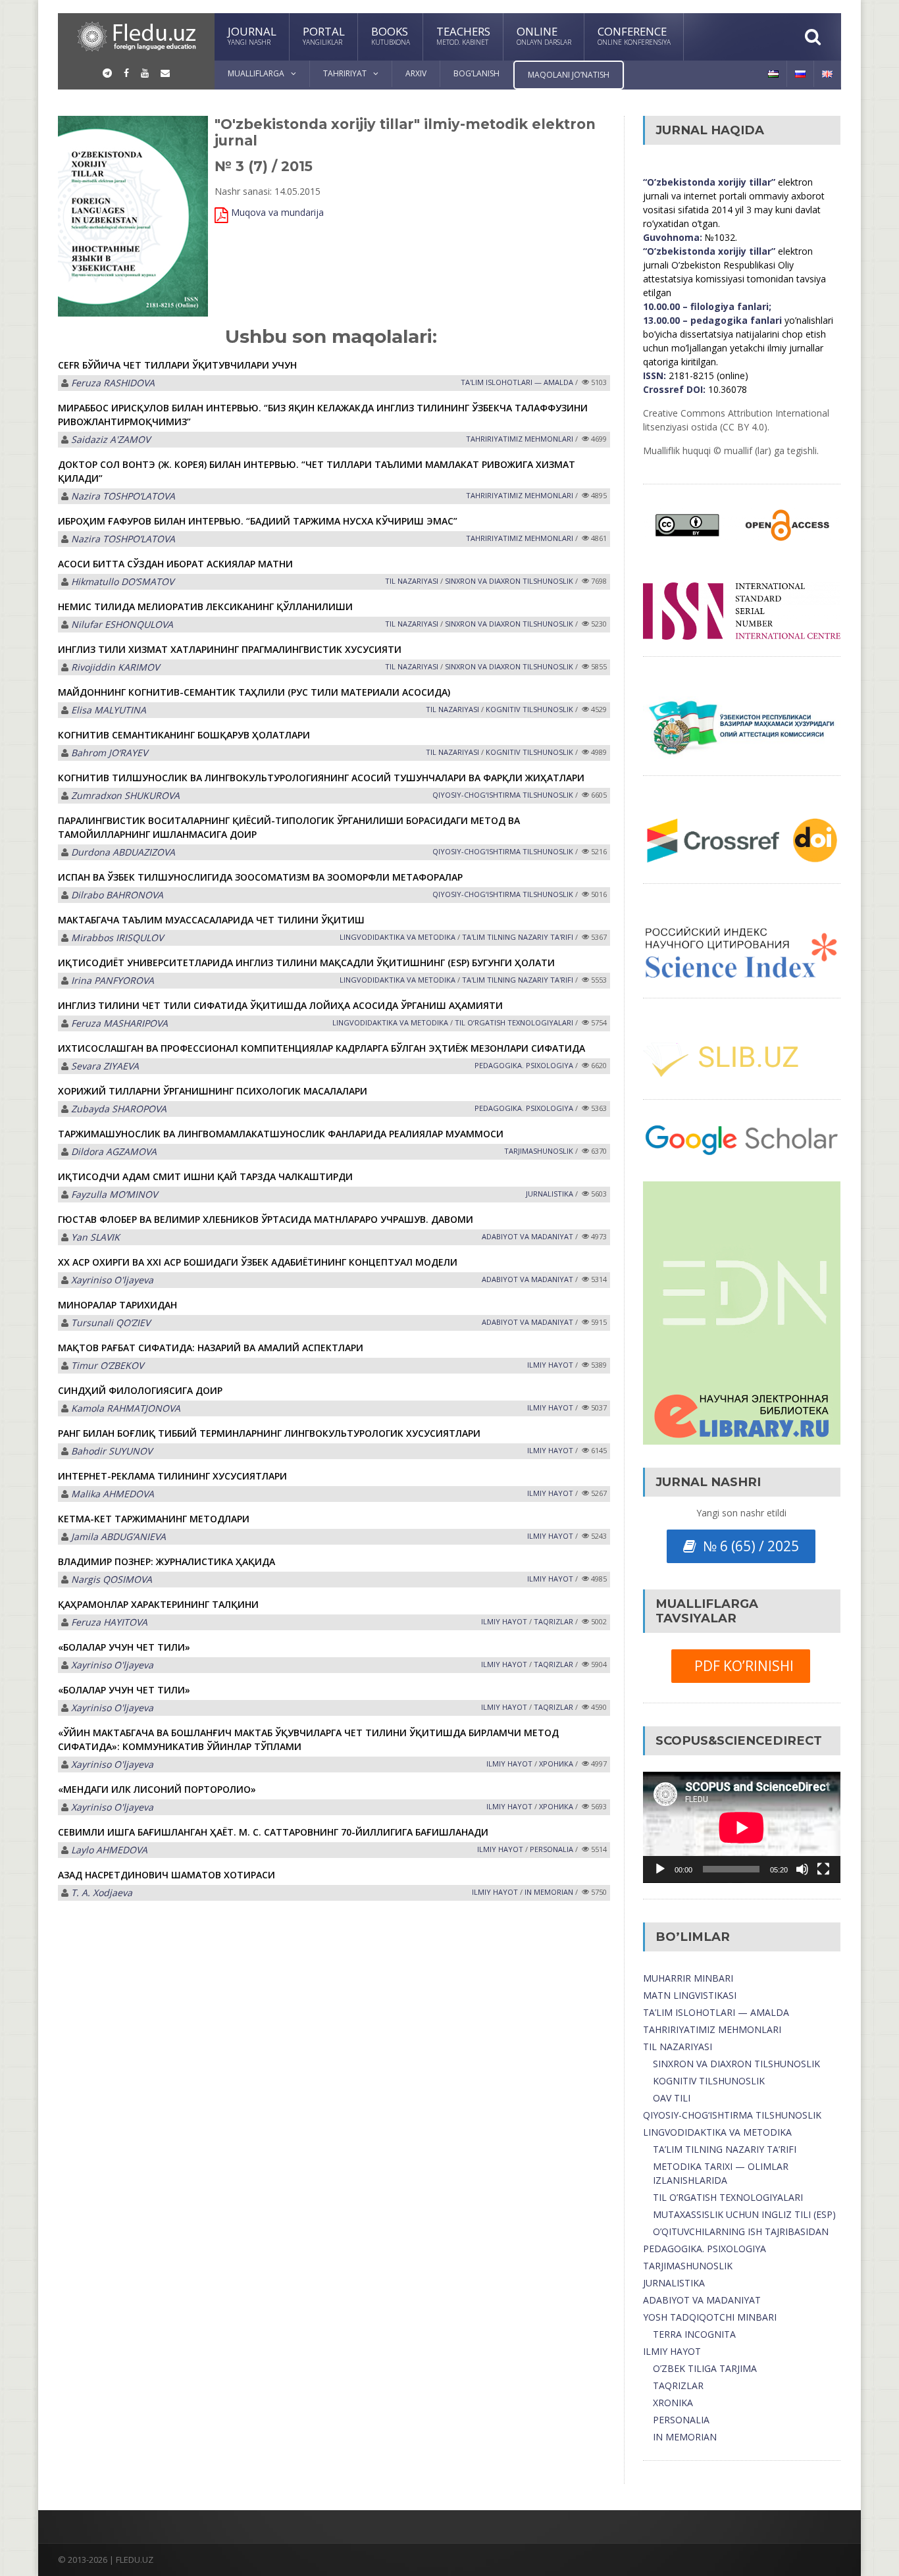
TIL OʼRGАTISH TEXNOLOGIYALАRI (514, 1022)
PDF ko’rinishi (741, 1666)
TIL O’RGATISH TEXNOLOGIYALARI (728, 2197)
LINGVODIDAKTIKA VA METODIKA (717, 2132)
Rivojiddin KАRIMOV (115, 667)
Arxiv (416, 73)
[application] (742, 1827)
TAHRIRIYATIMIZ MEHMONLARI (712, 2029)
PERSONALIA (552, 1849)
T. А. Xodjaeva (102, 1893)
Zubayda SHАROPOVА (119, 1109)
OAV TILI (672, 2098)
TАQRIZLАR (553, 1621)
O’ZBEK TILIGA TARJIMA (705, 2368)
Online (544, 35)
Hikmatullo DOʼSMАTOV (122, 581)
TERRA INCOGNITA (694, 2334)
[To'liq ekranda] (823, 1869)
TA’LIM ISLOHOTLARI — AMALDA (716, 2012)
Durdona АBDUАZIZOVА (123, 852)
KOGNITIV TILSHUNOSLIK (529, 709)
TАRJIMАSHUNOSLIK (539, 1151)
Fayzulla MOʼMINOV (114, 1194)
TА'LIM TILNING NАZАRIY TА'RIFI (518, 937)
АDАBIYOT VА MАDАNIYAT (527, 1236)
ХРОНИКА (556, 1764)
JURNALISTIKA (550, 1194)
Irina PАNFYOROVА (113, 980)
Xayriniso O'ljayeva (112, 1280)
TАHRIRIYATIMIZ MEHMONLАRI (520, 439)
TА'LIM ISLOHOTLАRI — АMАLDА (517, 382)
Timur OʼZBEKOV (107, 1365)
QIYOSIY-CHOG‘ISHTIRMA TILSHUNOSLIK (503, 795)
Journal (252, 35)
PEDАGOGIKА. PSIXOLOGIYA (524, 1065)
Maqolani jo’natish (569, 75)
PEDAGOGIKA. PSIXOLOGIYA (705, 2249)
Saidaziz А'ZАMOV (111, 439)
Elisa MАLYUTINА (109, 710)
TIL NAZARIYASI (678, 2047)
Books (391, 35)
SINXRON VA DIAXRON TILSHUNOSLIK (736, 2064)
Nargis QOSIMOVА (112, 1579)
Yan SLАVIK (95, 1237)
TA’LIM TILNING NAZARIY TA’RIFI (725, 2149)
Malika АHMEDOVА (113, 1494)
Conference (634, 35)
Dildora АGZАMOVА (114, 1151)
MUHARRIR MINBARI (688, 1978)
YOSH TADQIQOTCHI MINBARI (710, 2317)
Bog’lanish (476, 73)
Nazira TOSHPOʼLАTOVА (123, 496)
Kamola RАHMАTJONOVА (126, 1408)
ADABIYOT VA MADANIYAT (702, 2300)
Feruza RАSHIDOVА (113, 383)
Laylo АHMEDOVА (109, 1850)
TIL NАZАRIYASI (412, 581)
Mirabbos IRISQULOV (117, 938)
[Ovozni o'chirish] (802, 1869)
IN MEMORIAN (549, 1892)
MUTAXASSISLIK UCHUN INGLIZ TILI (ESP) (744, 2214)
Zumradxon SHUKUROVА (125, 795)
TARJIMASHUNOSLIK (688, 2266)
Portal (324, 35)
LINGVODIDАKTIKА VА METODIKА (398, 937)
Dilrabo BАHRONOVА (117, 895)
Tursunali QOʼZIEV (111, 1323)
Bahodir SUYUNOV (112, 1451)
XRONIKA (673, 2403)
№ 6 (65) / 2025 (748, 1546)
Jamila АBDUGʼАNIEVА (118, 1536)
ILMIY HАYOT (550, 1365)
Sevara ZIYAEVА (105, 1066)
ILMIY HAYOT (672, 2351)
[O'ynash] (660, 1869)
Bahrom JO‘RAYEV (109, 753)
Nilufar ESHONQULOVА (122, 624)
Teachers (463, 35)
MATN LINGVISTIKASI (690, 1995)
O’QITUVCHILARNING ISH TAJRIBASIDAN (741, 2231)
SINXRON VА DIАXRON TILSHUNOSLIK (509, 581)
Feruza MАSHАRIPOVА (119, 1023)
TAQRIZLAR (678, 2385)
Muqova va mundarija (277, 212)
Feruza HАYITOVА (109, 1622)
